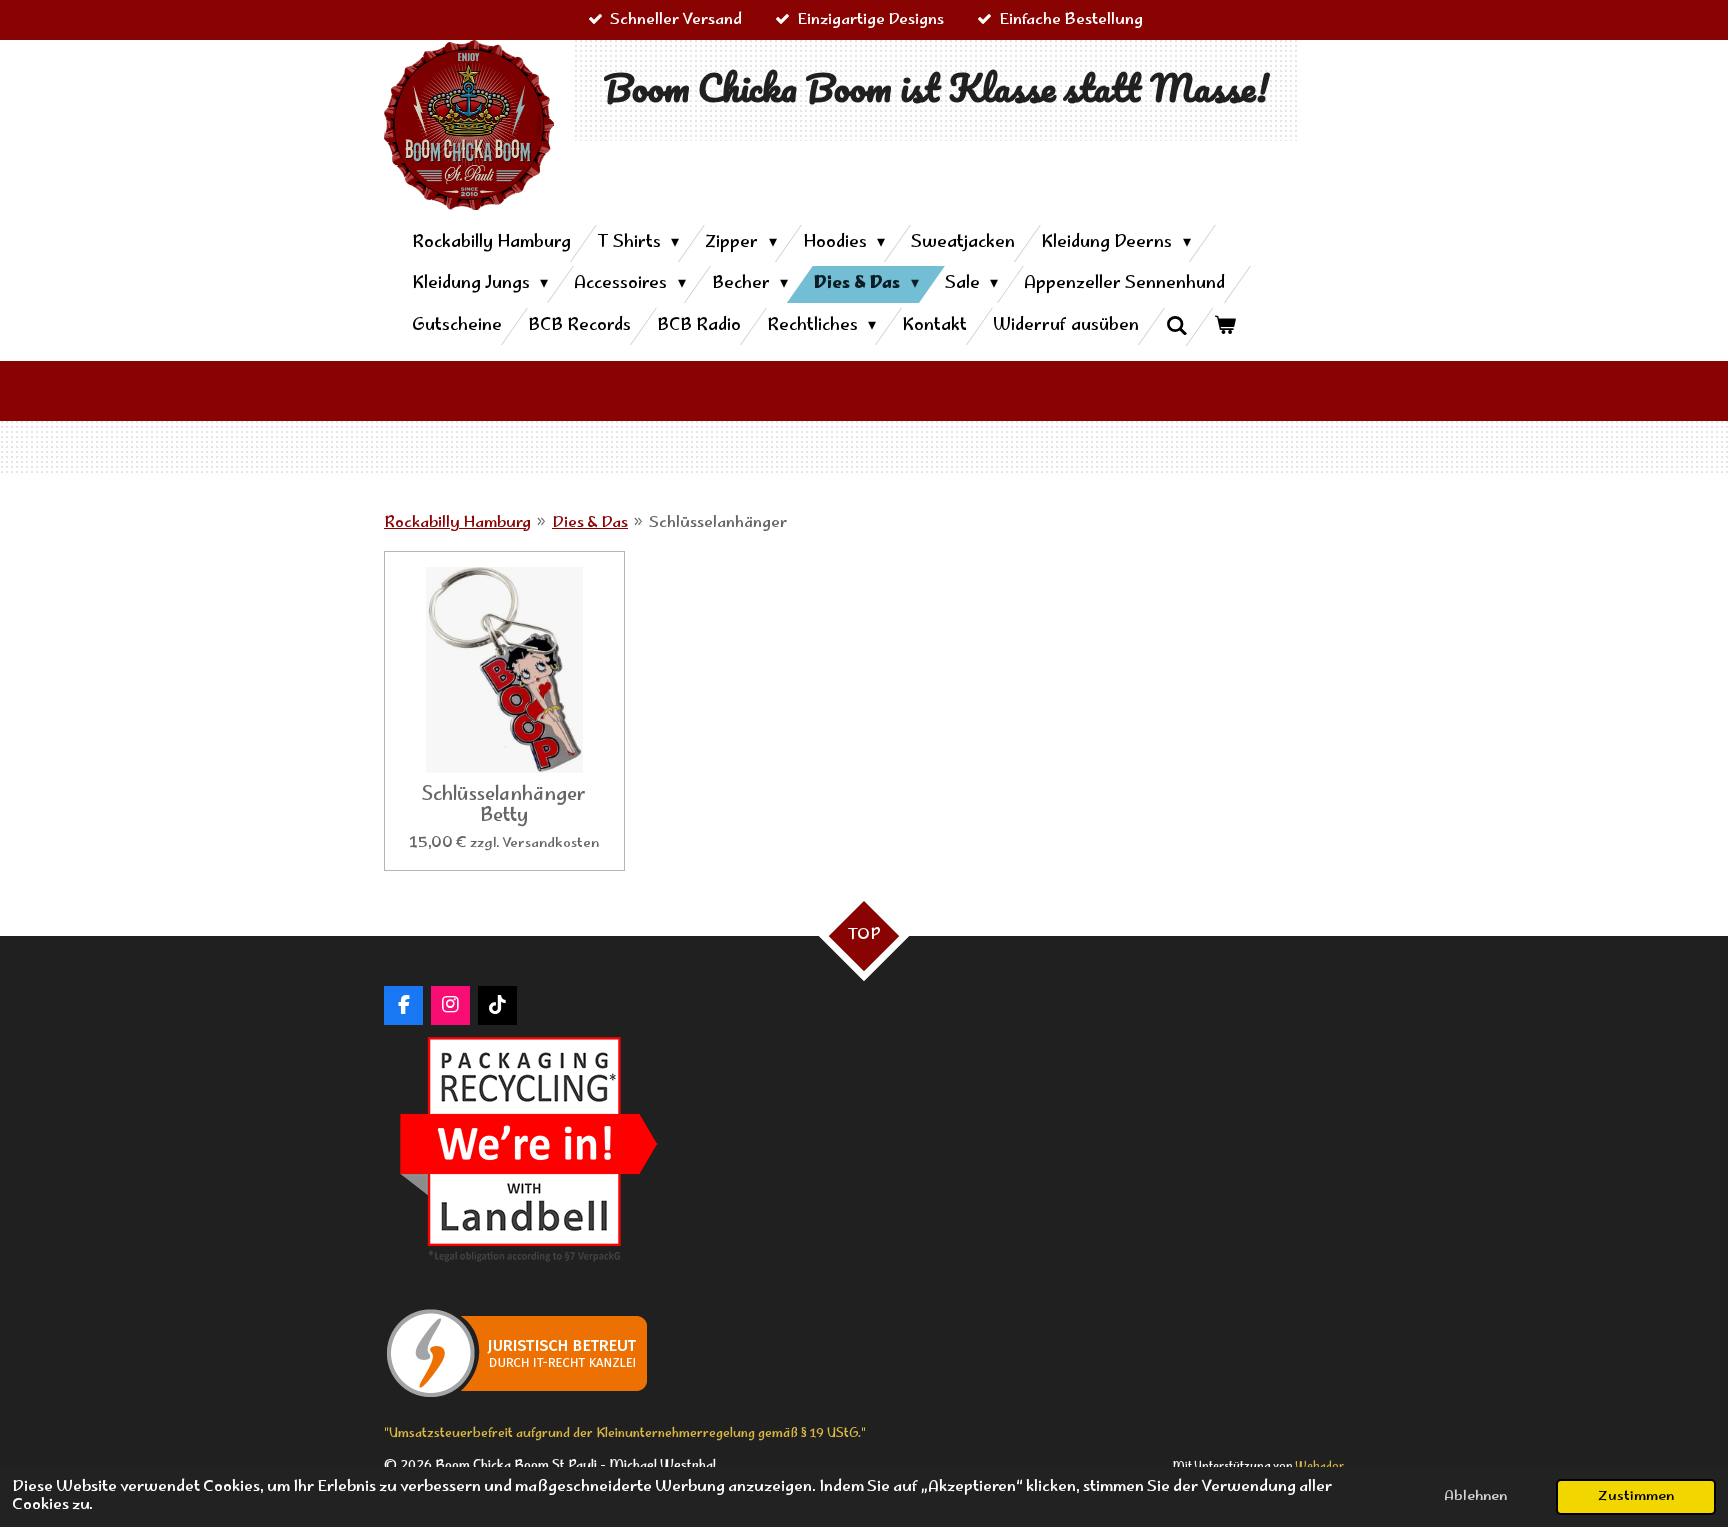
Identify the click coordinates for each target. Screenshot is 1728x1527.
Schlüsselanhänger (718, 523)
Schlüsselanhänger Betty (504, 807)
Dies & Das (590, 523)
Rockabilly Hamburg (457, 523)
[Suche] (1176, 327)
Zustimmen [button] (1636, 1497)
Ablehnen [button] (1475, 1497)
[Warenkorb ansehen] (1225, 326)
